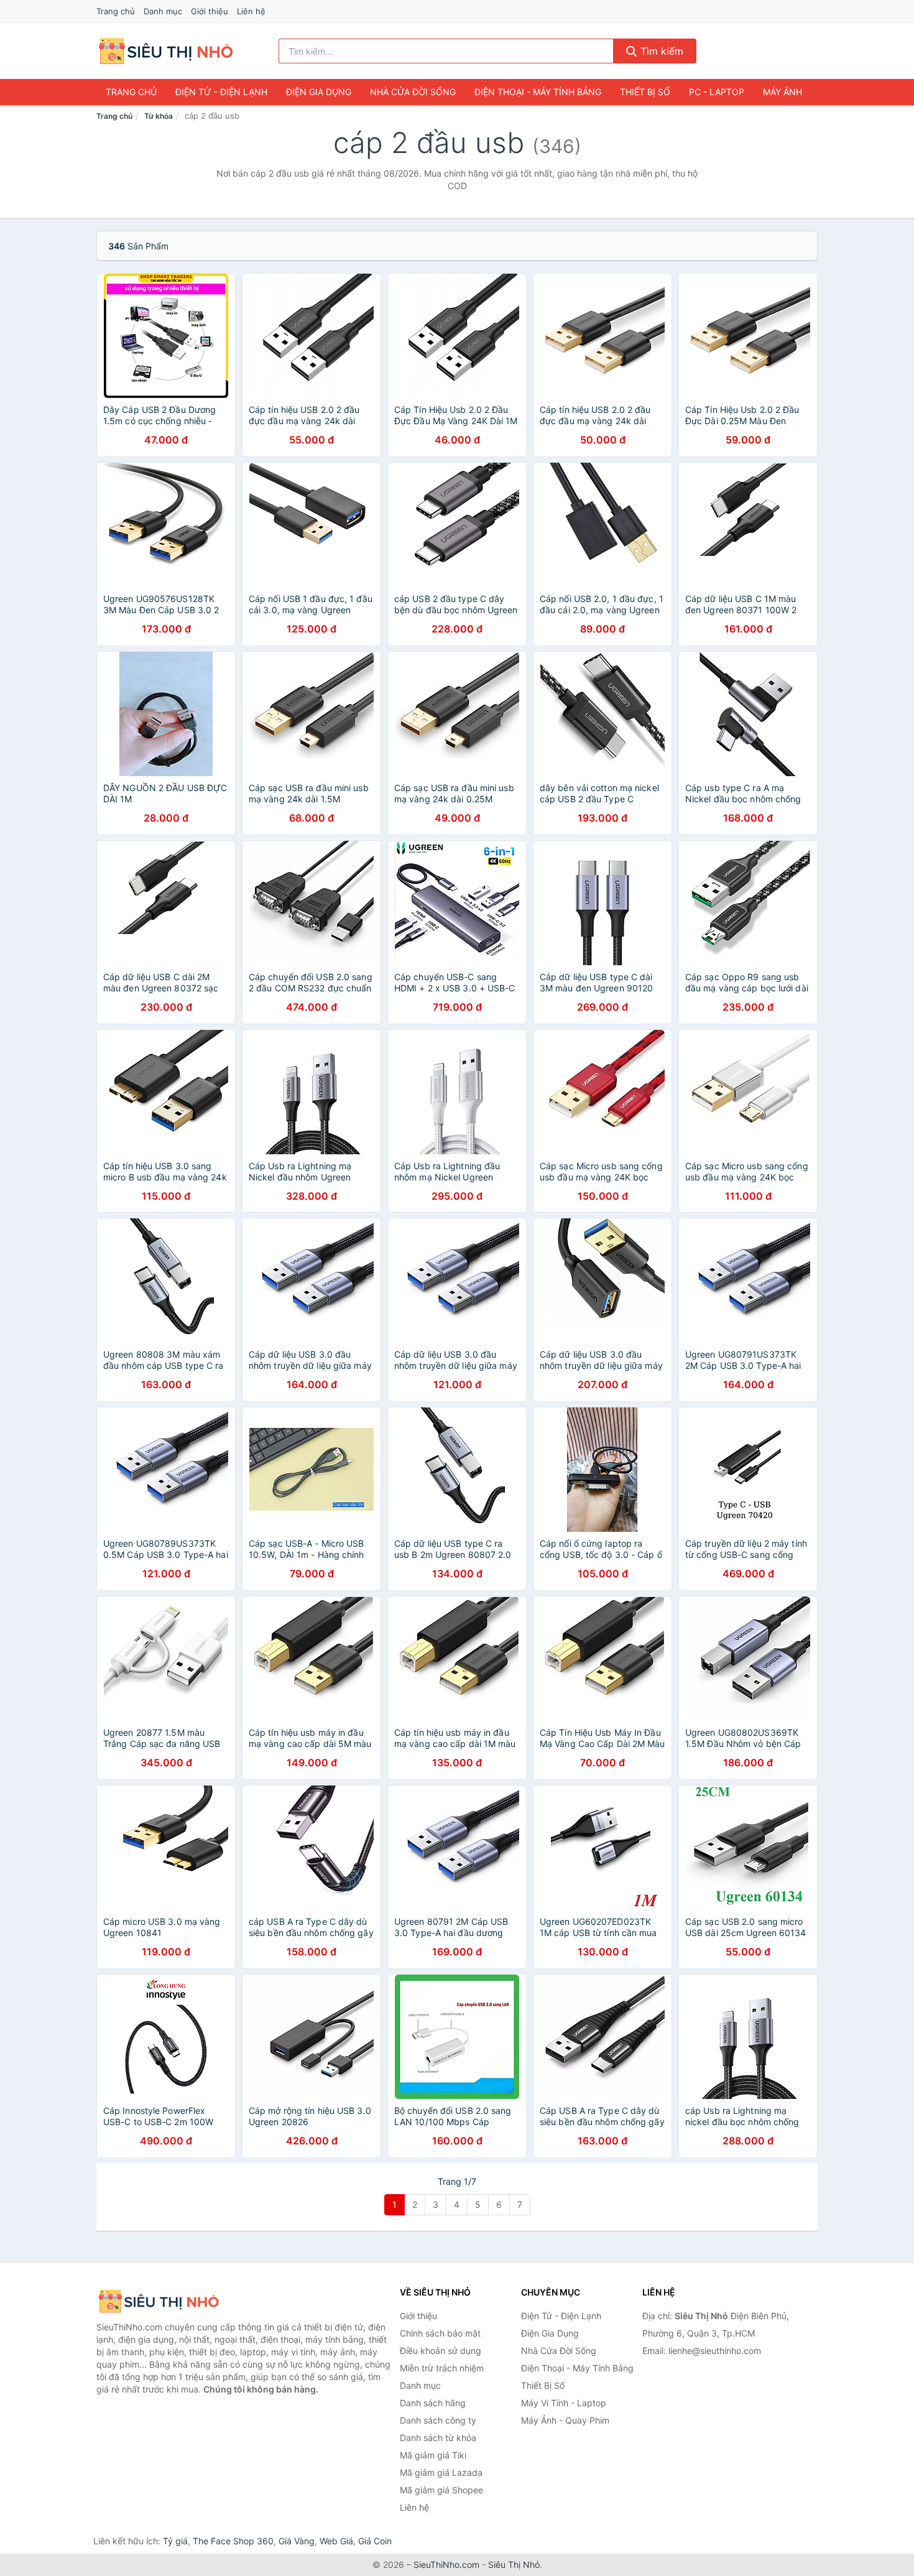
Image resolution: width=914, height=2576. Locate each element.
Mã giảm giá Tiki (433, 2455)
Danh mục (163, 11)
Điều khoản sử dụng (441, 2351)
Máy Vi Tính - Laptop (564, 2403)
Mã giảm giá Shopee (441, 2490)
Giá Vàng (297, 2541)
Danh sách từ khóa (438, 2438)
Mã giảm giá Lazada (441, 2472)
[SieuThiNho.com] (166, 51)
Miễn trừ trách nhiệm (442, 2368)
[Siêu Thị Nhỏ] (159, 2301)
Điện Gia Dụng (319, 92)
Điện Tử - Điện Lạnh (221, 92)
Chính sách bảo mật (440, 2333)
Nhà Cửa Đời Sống (413, 92)
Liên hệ (251, 11)
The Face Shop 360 (233, 2541)
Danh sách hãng (433, 2403)
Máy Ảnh (782, 92)
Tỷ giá (175, 2541)
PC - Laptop (717, 92)
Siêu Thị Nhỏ (514, 2564)
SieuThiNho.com (446, 2564)
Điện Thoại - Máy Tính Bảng (538, 92)
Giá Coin (375, 2541)
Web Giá (336, 2541)
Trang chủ (116, 11)
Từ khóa (159, 116)
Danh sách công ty (438, 2420)
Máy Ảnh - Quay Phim (565, 2420)
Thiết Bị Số (645, 92)
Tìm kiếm (660, 51)
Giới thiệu (210, 11)
